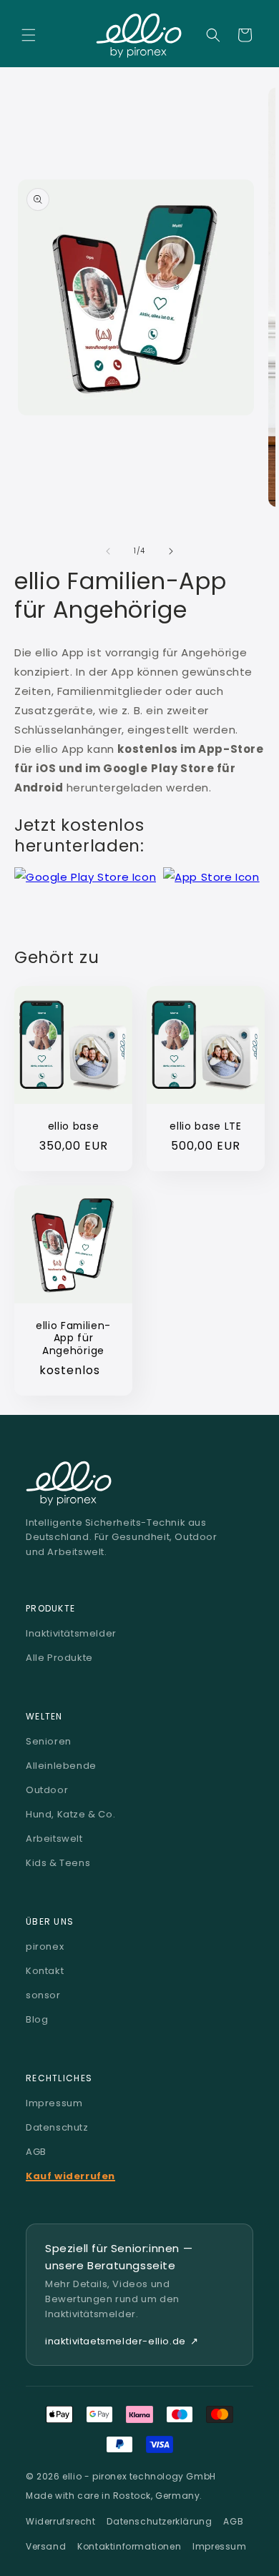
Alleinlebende (61, 1766)
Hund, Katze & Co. (70, 1814)
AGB (36, 2152)
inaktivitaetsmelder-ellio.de (122, 2341)
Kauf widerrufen (70, 2176)
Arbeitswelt (54, 1839)
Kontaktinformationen (129, 2546)
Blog (37, 2019)
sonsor (43, 1995)
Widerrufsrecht (60, 2521)
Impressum (54, 2103)
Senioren (49, 1741)
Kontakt (45, 1971)
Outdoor (47, 1790)
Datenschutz (57, 2127)
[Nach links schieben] (108, 551)
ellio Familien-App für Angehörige (73, 1338)
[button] (29, 35)
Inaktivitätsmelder (71, 1633)
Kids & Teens (58, 1863)
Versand (46, 2546)
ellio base (74, 1126)
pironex (45, 1946)
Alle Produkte (59, 1658)
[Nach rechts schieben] (171, 551)
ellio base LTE (206, 1126)
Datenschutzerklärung (159, 2521)
